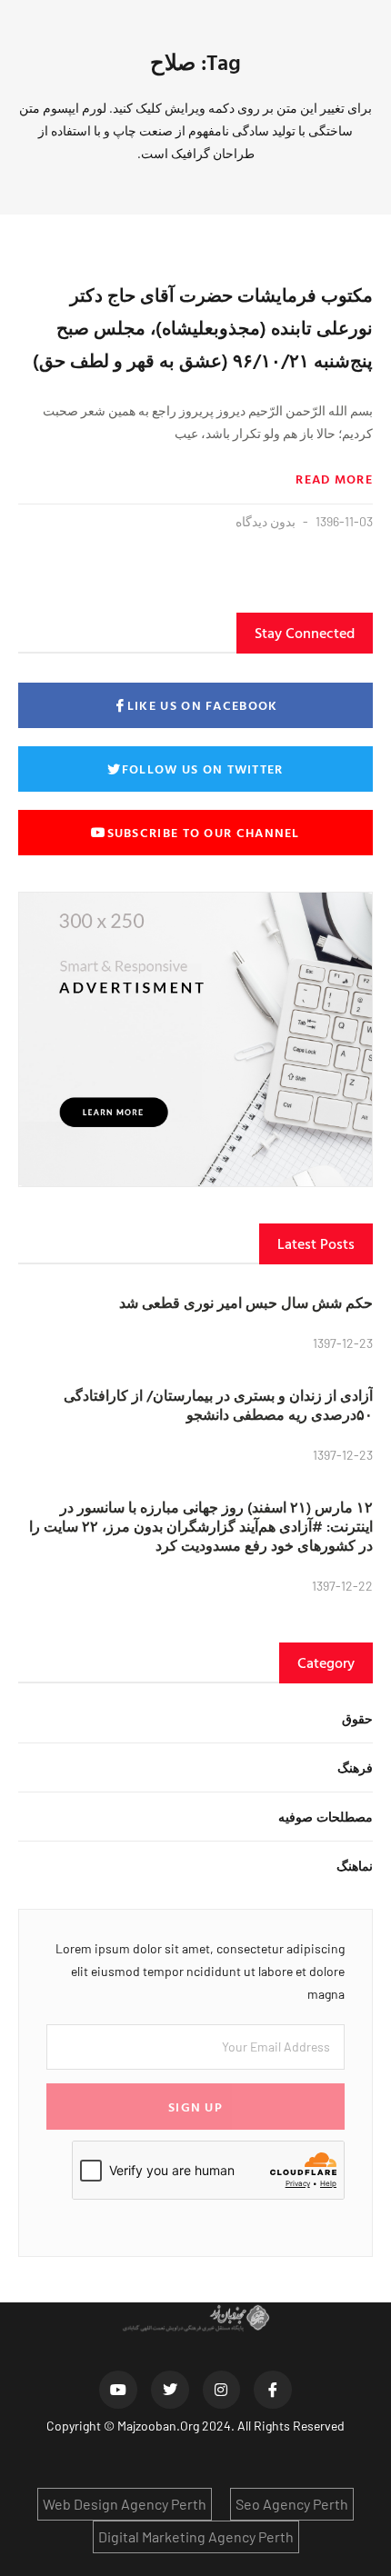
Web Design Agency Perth (125, 2504)
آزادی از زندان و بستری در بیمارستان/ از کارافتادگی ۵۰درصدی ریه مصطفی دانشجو (218, 1405)
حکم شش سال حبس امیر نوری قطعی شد (246, 1303)
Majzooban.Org (158, 2426)
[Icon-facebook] (273, 2390)
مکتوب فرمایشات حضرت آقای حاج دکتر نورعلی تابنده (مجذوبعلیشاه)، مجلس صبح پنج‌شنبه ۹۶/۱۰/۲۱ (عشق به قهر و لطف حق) (203, 327)
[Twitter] (170, 2390)
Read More (334, 479)
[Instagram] (222, 2390)
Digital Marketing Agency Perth (196, 2536)
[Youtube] (118, 2390)
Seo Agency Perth (292, 2504)
